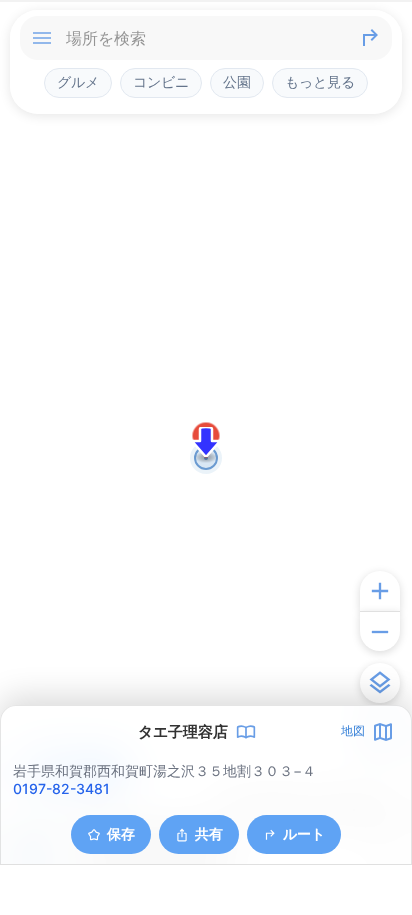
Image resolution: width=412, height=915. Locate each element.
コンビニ (161, 82)
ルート (304, 833)
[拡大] (380, 591)
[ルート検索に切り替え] (370, 38)
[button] (206, 442)
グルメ (78, 82)
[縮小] (380, 631)
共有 (209, 833)
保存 (121, 833)
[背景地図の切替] (380, 683)
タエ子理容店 (183, 732)
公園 (237, 82)
